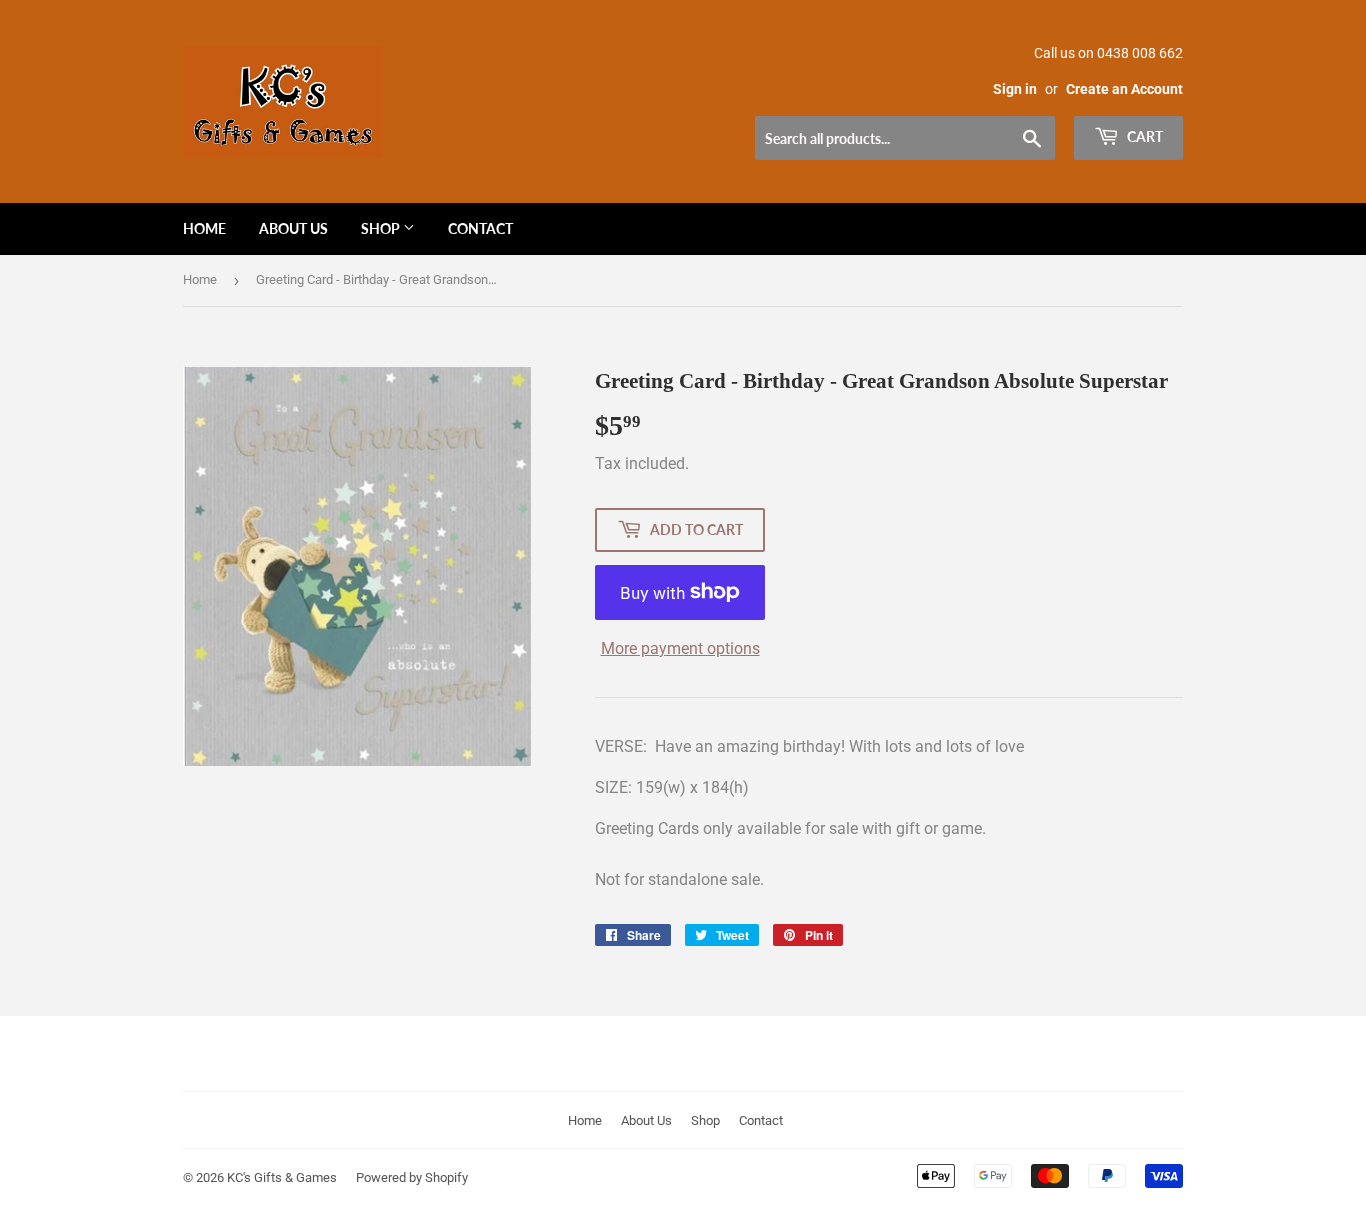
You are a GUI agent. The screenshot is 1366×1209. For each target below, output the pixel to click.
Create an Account (1124, 89)
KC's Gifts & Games (282, 1177)
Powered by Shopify (412, 1177)
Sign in (1015, 89)
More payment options (680, 648)
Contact (480, 228)
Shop (382, 228)
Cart (1143, 136)
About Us (293, 228)
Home (204, 228)
